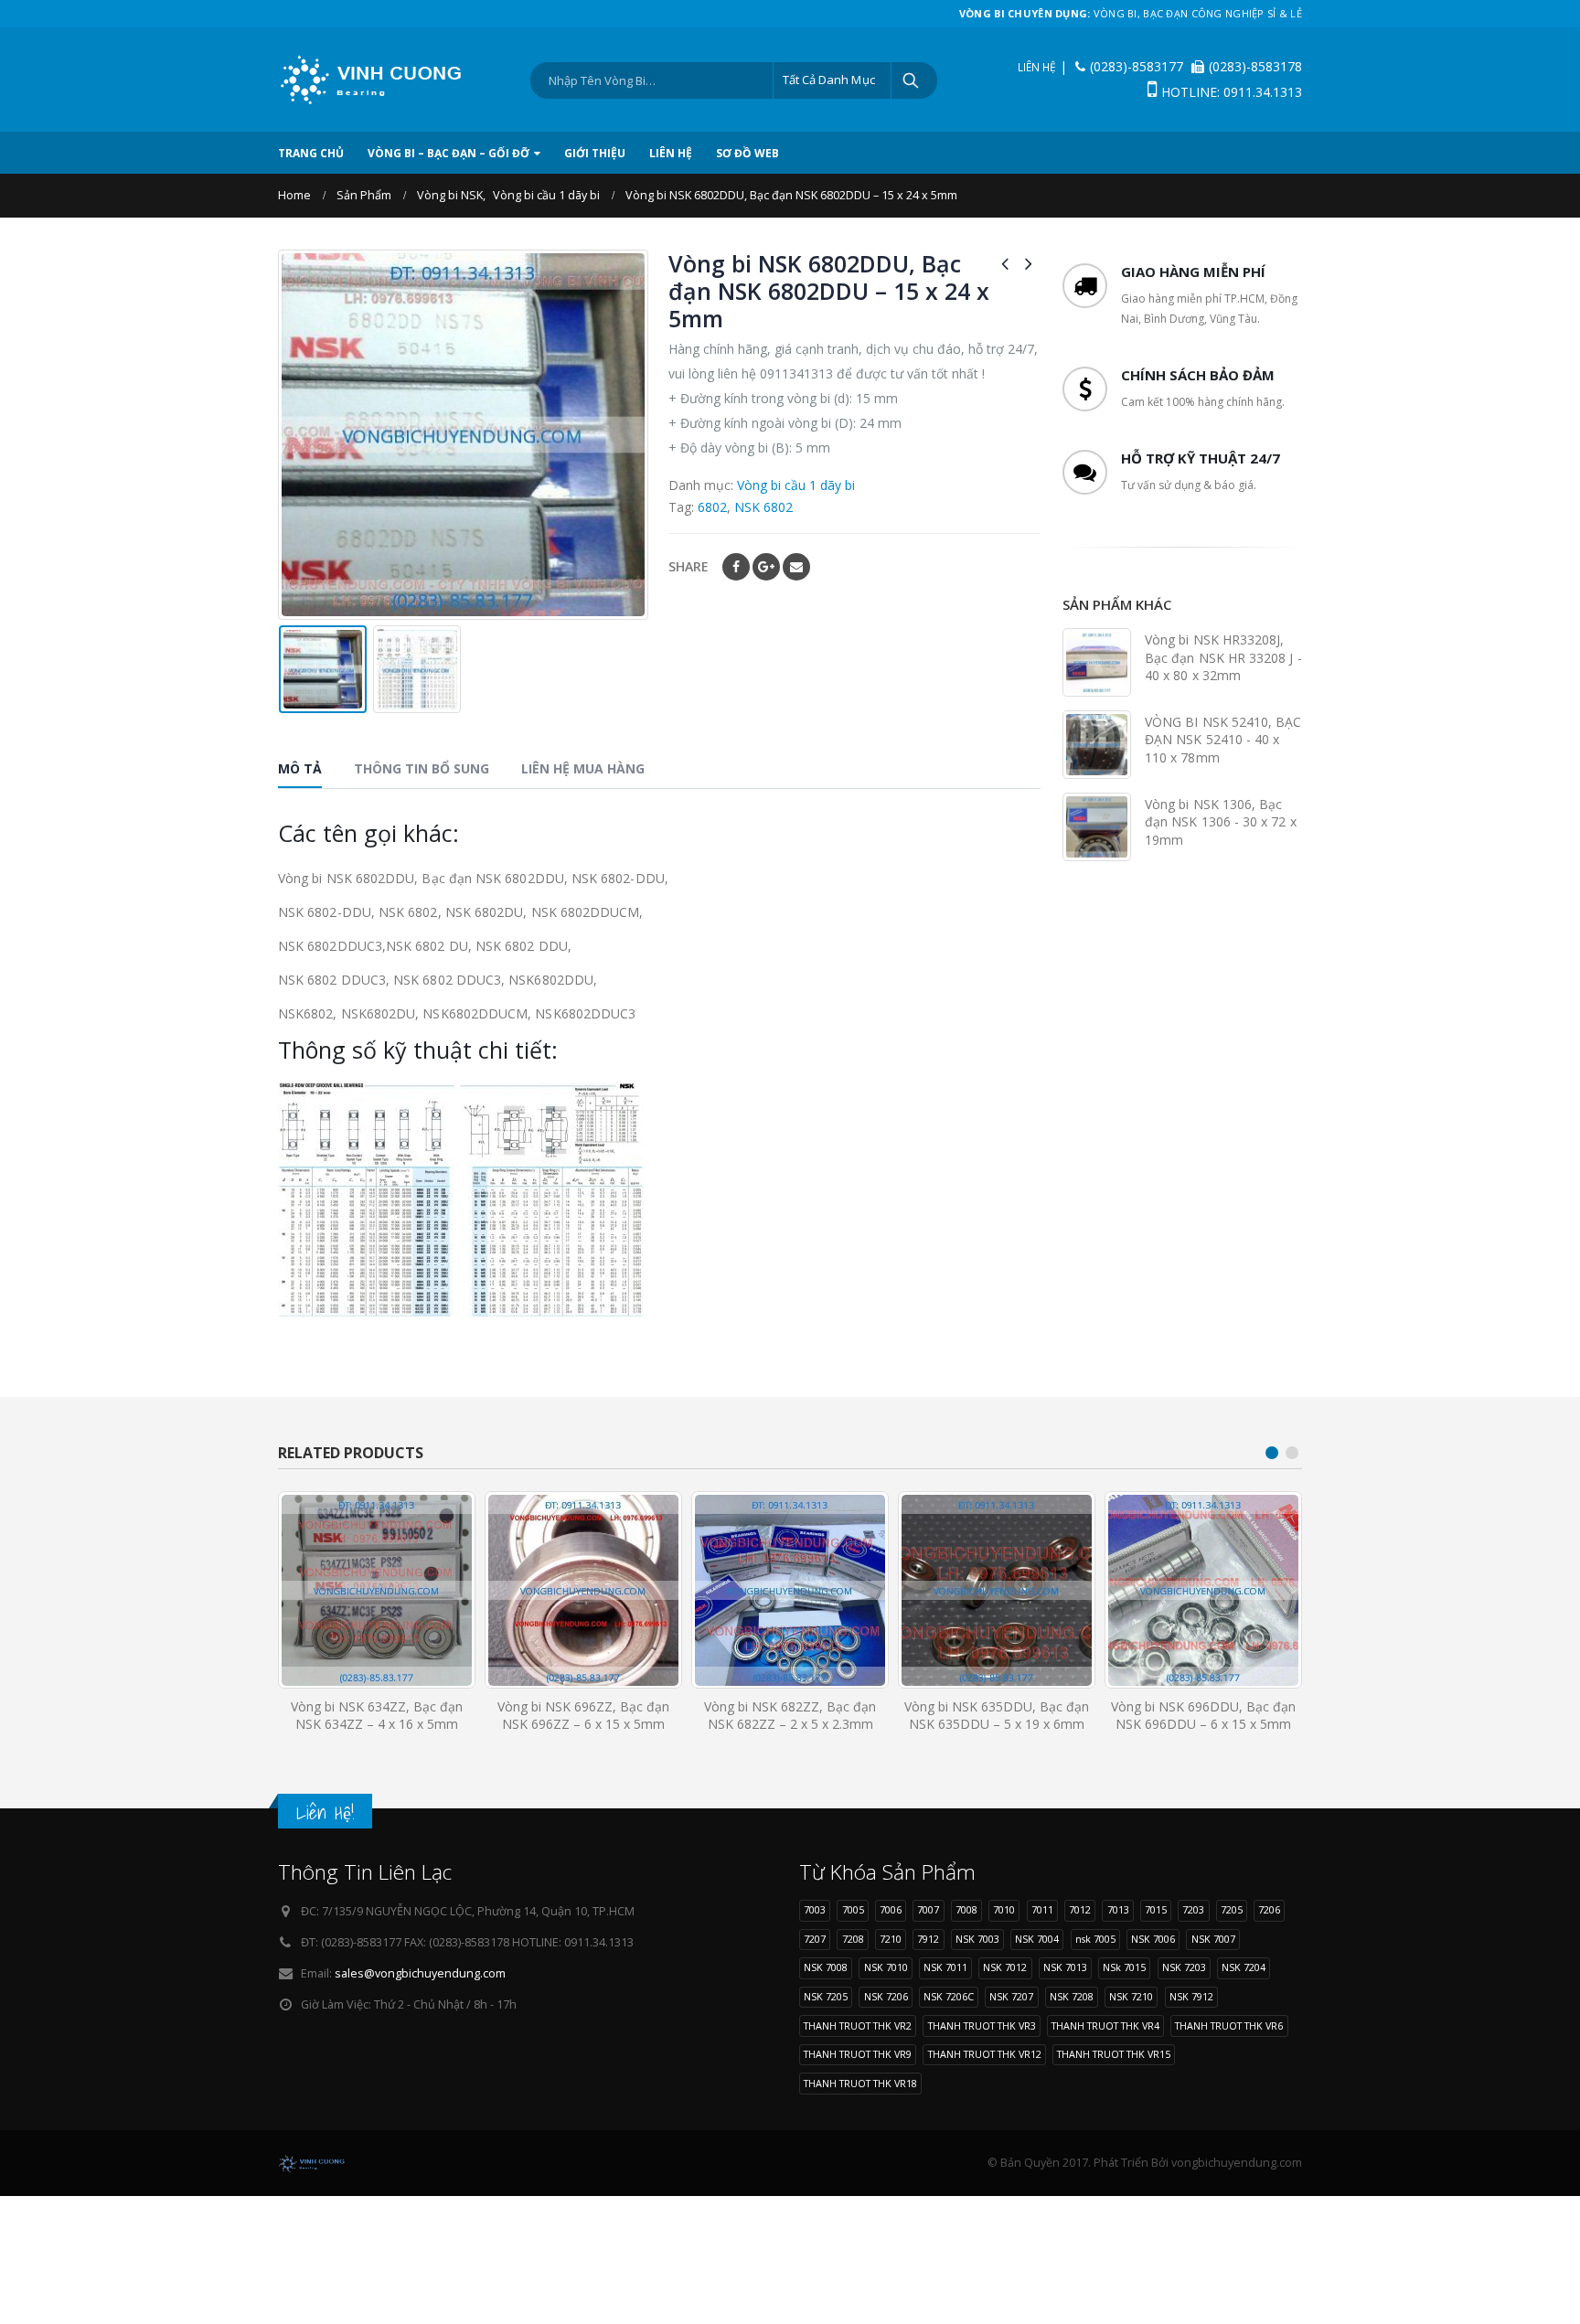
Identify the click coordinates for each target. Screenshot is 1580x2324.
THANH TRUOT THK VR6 (1229, 2026)
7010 (1004, 1909)
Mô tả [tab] (300, 768)
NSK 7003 (977, 1939)
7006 (891, 1909)
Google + (766, 567)
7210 (891, 1939)
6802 (712, 507)
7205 (1232, 1909)
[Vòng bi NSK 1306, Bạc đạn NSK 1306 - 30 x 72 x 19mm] (1097, 827)
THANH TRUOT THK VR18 (860, 2083)
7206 (1269, 1909)
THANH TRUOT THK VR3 (982, 2026)
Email (796, 567)
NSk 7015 (1124, 1967)
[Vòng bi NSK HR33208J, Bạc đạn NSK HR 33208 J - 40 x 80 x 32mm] (1097, 662)
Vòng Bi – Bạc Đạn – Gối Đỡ (448, 153)
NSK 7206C (949, 1996)
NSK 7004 (1037, 1939)
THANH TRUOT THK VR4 (1105, 2026)
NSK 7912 (1191, 1996)
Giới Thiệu (595, 153)
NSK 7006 (1153, 1939)
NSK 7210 (1131, 1996)
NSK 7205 (826, 1996)
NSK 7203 (1184, 1967)
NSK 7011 (945, 1967)
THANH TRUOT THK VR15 (1114, 2054)
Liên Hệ (671, 153)
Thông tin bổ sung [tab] (422, 768)
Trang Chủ (311, 153)
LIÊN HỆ (1037, 67)
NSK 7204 (1244, 1967)
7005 (853, 1909)
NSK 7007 (1213, 1939)
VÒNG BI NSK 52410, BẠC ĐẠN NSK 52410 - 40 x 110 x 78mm (1223, 740)
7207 (815, 1939)
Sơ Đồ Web (747, 153)
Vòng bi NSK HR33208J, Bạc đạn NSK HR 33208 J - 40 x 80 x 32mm (1223, 657)
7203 (1193, 1909)
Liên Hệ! (325, 1812)
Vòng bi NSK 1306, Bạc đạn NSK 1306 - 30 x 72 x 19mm (1221, 822)
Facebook (736, 567)
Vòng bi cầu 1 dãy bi (796, 485)
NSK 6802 (763, 507)
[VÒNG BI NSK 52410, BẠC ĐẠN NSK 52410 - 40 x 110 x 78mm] (1097, 745)
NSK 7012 (1005, 1967)
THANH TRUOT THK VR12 (985, 2054)
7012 (1080, 1909)
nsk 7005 (1095, 1939)
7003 (815, 1909)
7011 (1042, 1909)
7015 (1156, 1909)
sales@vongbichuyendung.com (420, 1973)
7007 (928, 1909)
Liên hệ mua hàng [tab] (583, 768)
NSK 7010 (886, 1967)
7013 (1118, 1909)
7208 (853, 1939)
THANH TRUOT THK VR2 (858, 2026)
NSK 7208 (1072, 1996)
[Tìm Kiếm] (912, 80)
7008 (966, 1909)
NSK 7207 (1011, 1996)
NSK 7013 (1065, 1967)
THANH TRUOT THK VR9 (858, 2054)
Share (689, 566)
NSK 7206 (886, 1996)
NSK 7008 (826, 1967)
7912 (928, 1939)
